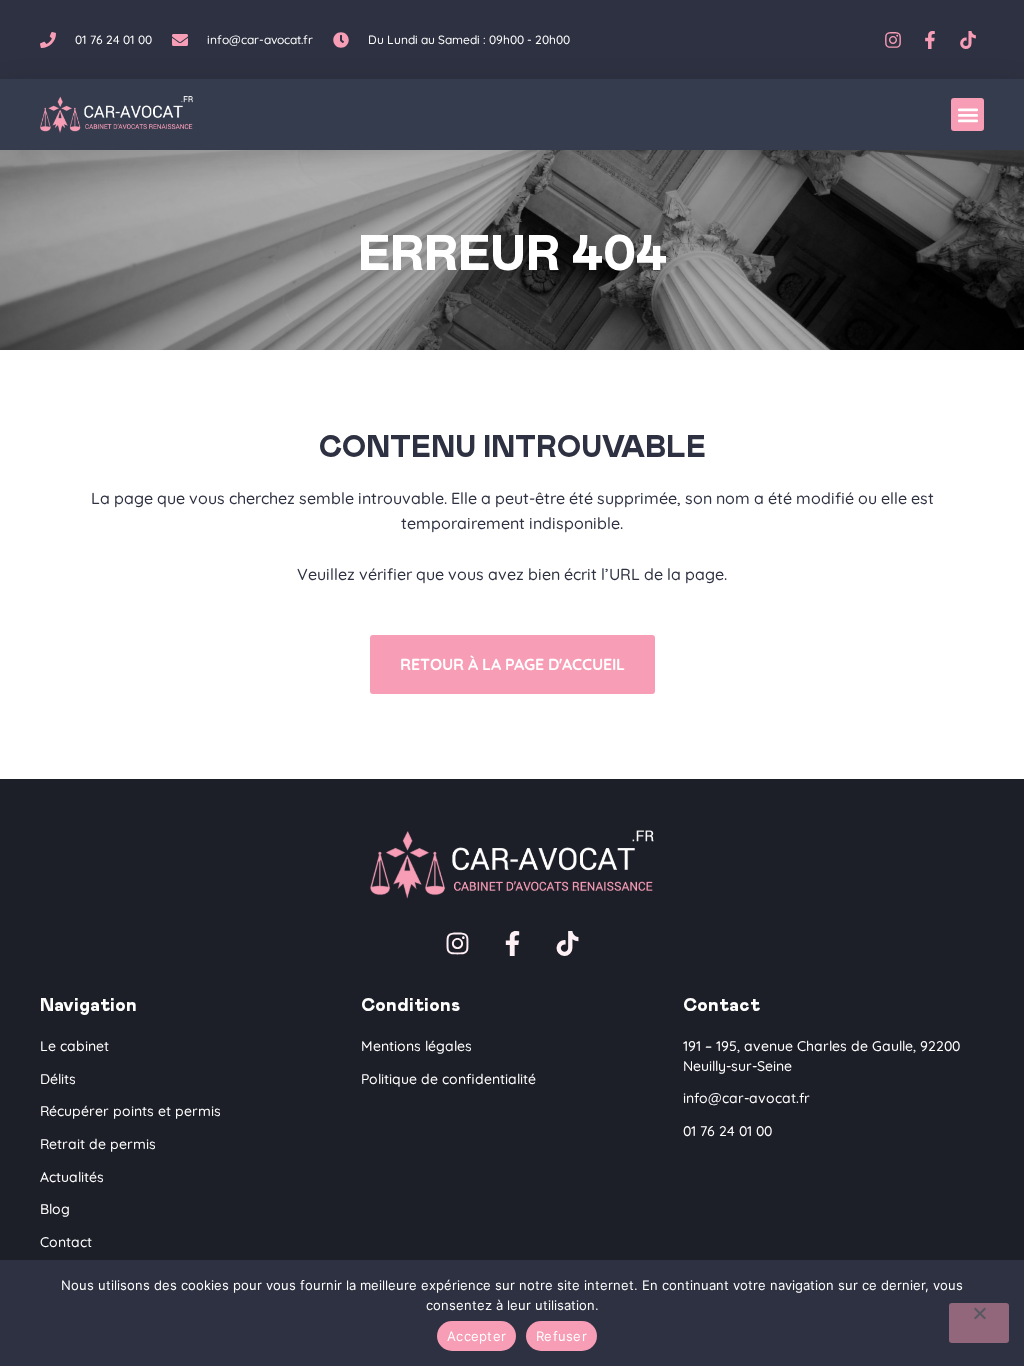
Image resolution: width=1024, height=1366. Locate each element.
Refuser (561, 1336)
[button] (967, 114)
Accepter (476, 1336)
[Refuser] (979, 1323)
